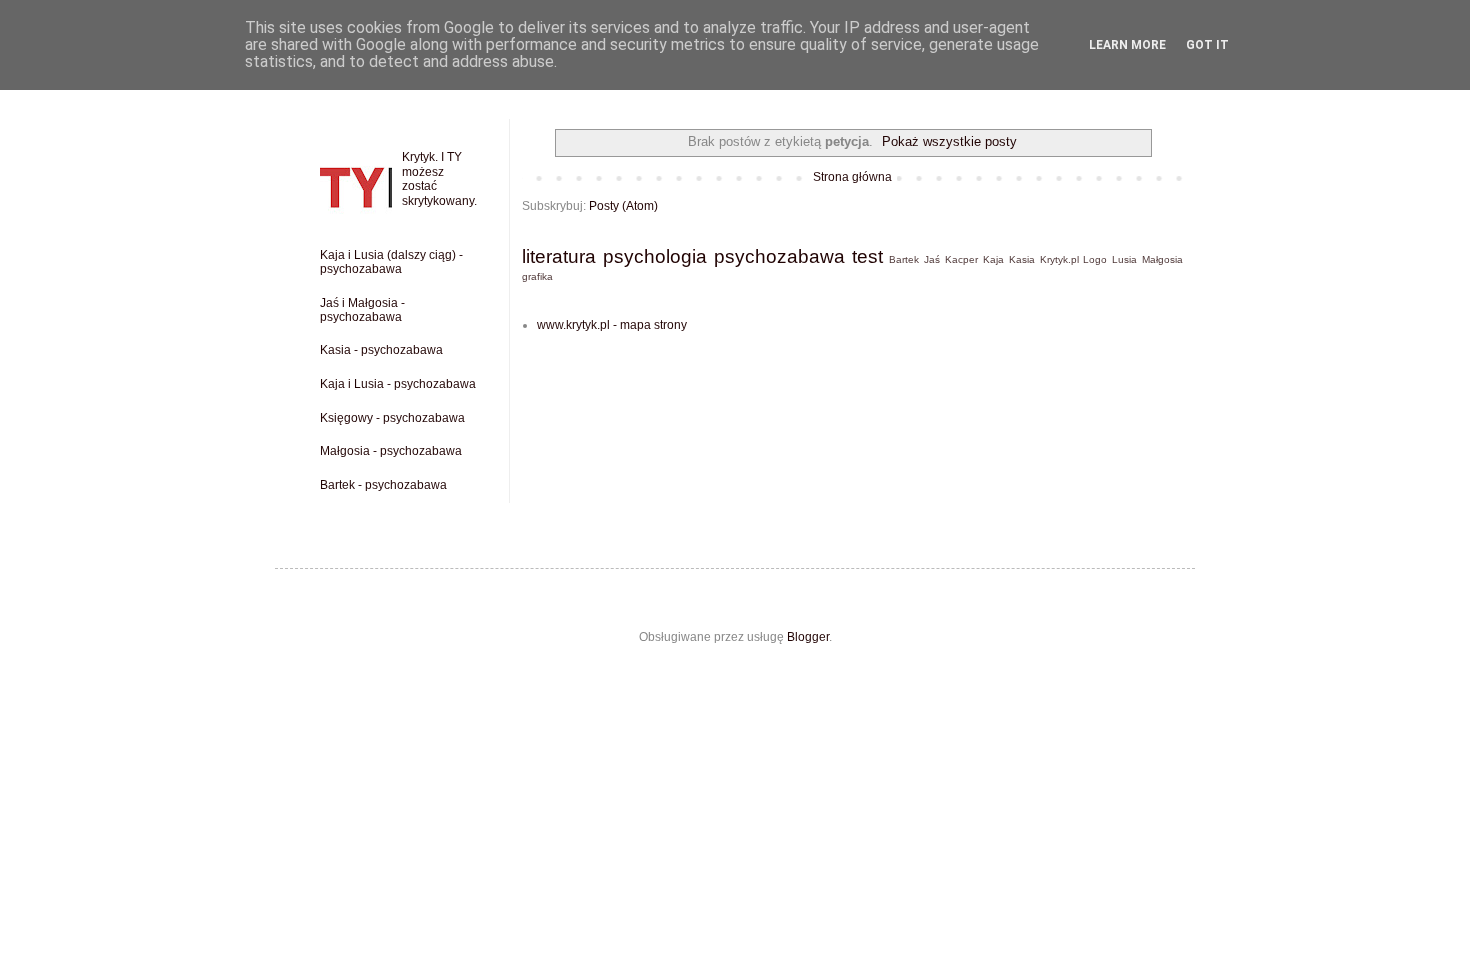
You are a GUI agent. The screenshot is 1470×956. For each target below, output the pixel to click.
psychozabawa (779, 256)
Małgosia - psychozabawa (391, 451)
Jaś (932, 259)
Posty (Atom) (623, 206)
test (867, 256)
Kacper (961, 259)
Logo (1095, 259)
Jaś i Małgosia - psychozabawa (362, 310)
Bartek (904, 259)
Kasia (1022, 259)
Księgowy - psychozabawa (392, 418)
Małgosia (1162, 259)
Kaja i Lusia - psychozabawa (398, 384)
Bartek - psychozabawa (383, 485)
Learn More (1127, 45)
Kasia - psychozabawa (381, 350)
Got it (1207, 45)
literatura (559, 256)
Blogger (808, 637)
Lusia (1124, 259)
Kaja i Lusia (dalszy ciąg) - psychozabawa (391, 262)
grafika (537, 276)
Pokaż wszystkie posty (949, 141)
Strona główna (852, 177)
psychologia (655, 256)
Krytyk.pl (1059, 259)
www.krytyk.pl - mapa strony (612, 325)
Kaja (993, 259)
